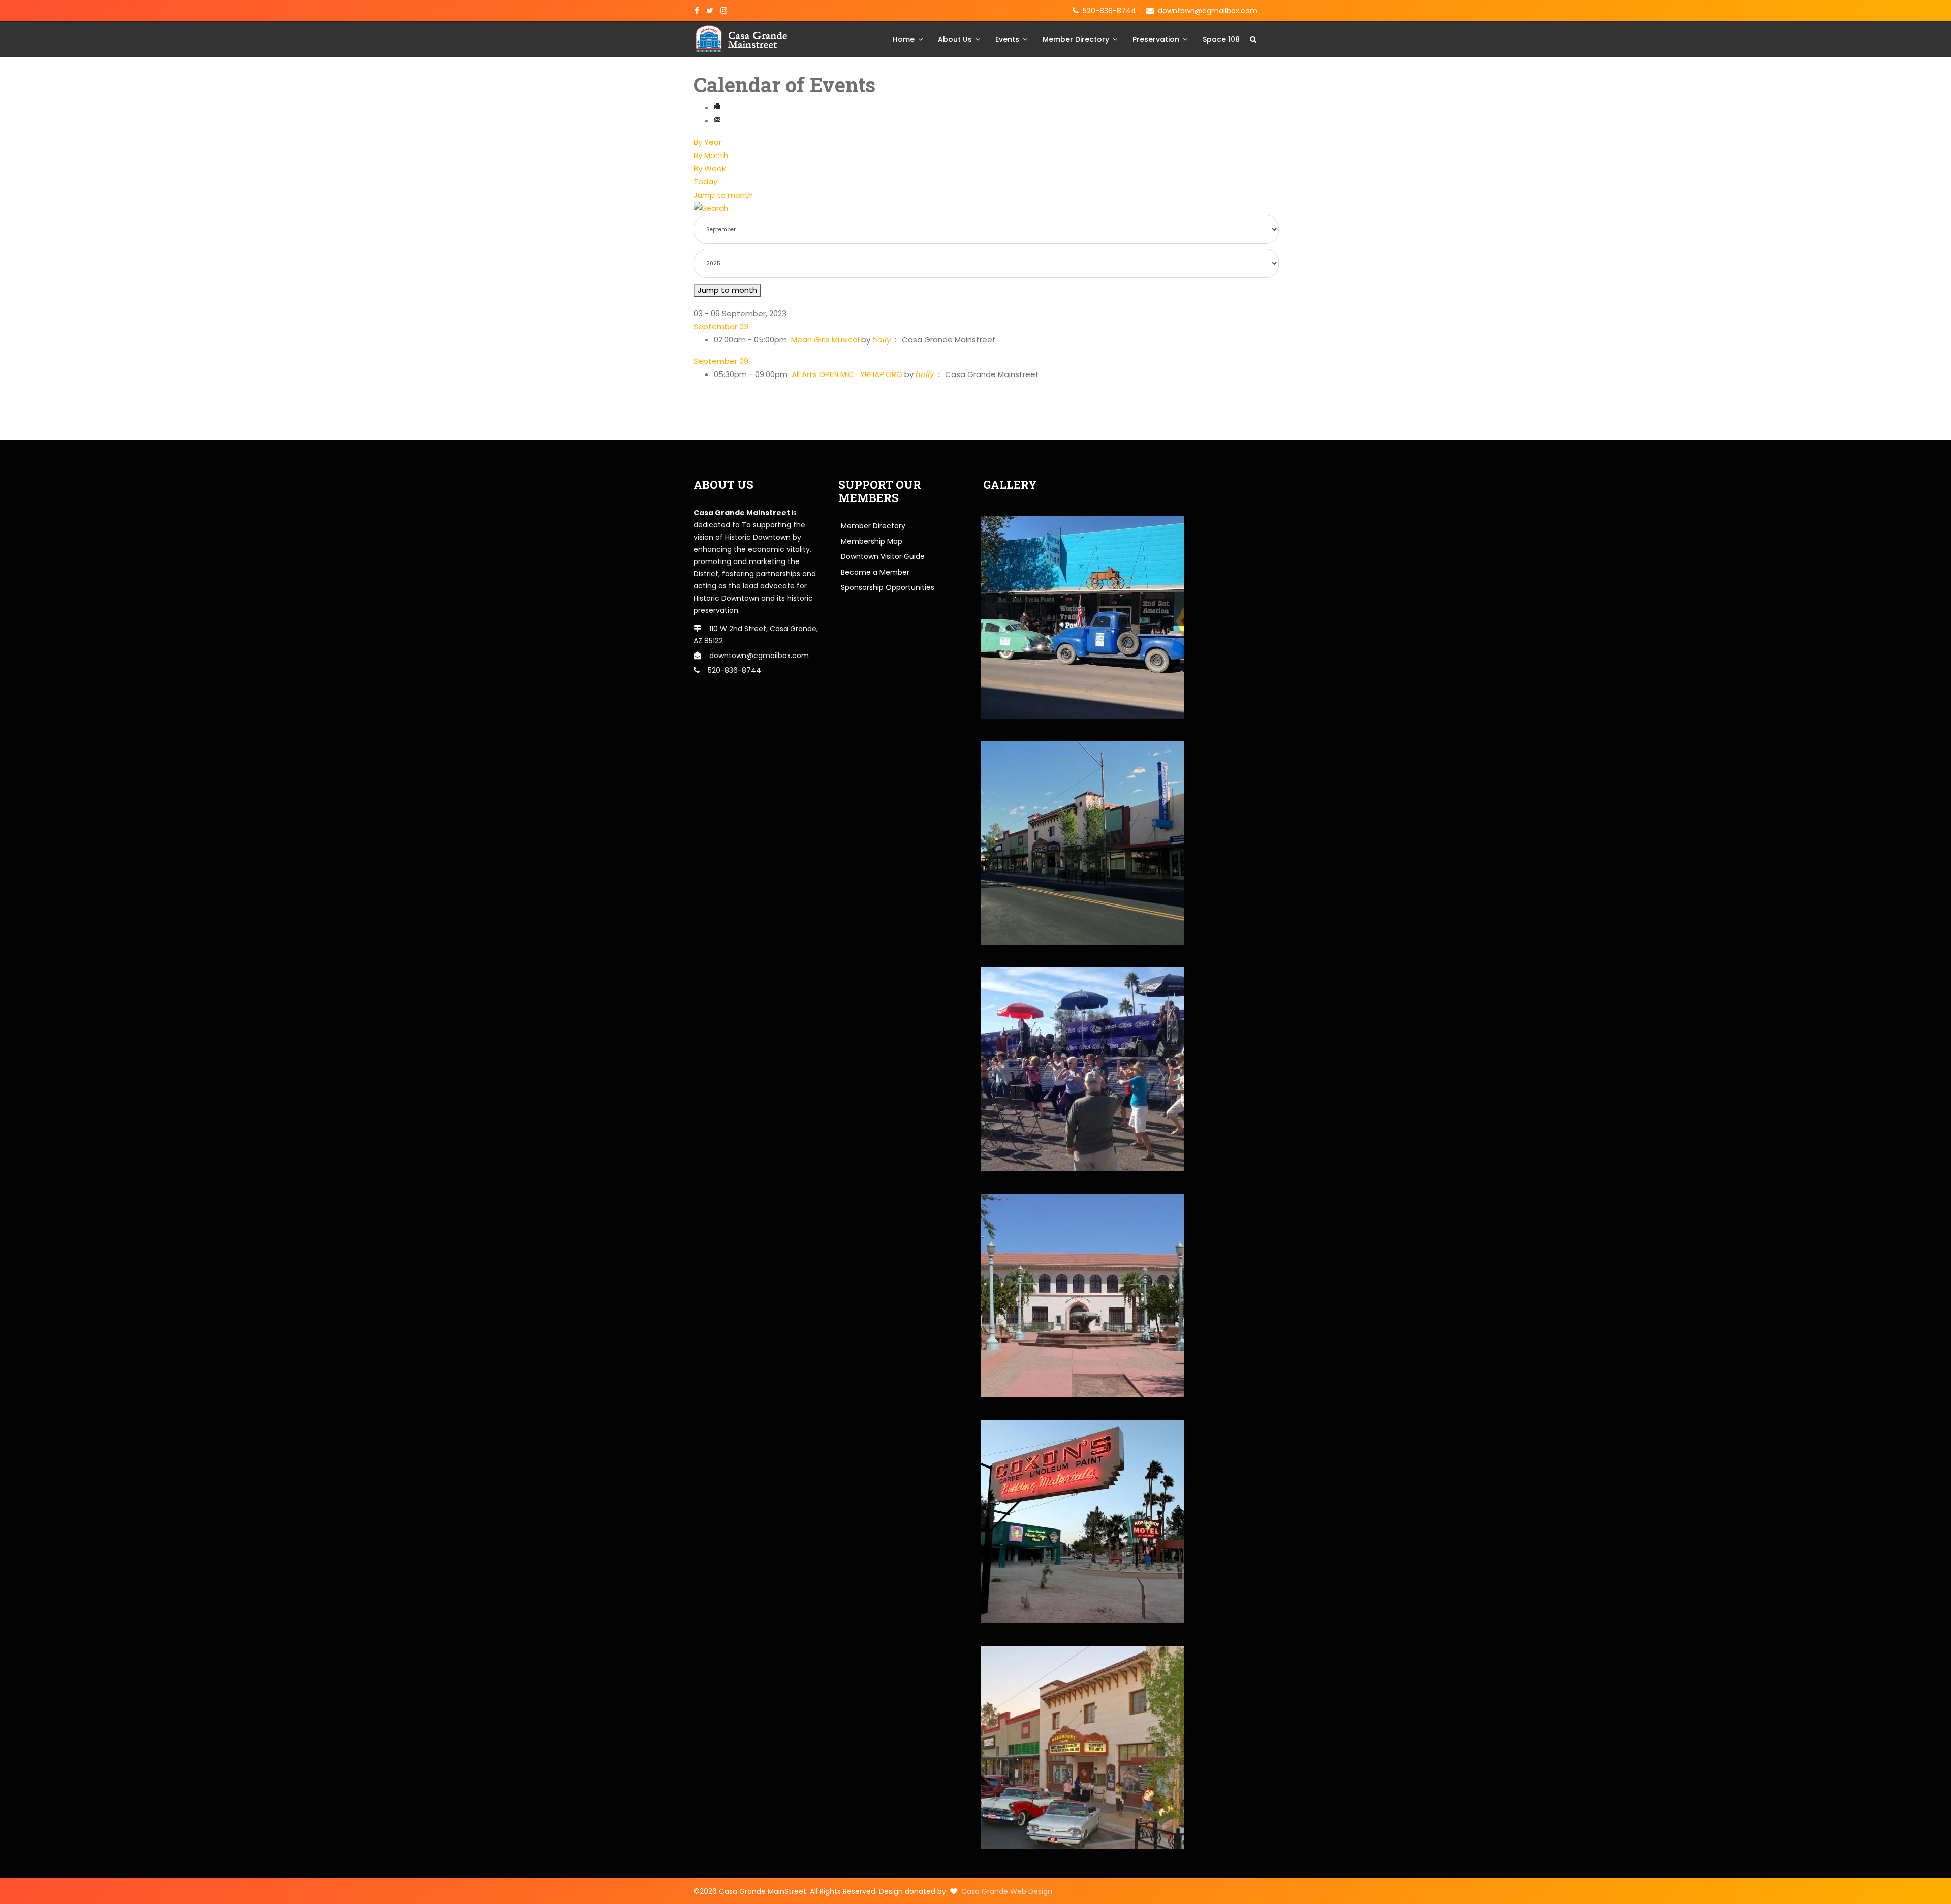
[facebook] (697, 11)
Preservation (1156, 39)
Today (705, 182)
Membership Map (872, 541)
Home (904, 39)
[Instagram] (724, 11)
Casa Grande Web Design (1007, 1891)
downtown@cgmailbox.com (1208, 11)
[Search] (975, 208)
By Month (711, 155)
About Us (955, 39)
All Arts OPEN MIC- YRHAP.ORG (847, 374)
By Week (710, 168)
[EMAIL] (717, 121)
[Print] (717, 107)
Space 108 (1221, 39)
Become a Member (875, 572)
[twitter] (710, 11)
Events (1007, 39)
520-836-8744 (1109, 11)
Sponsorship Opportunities (888, 587)
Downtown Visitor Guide (883, 556)
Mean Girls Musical (825, 340)
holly (882, 340)
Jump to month (723, 195)
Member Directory (1076, 39)
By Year (707, 142)
